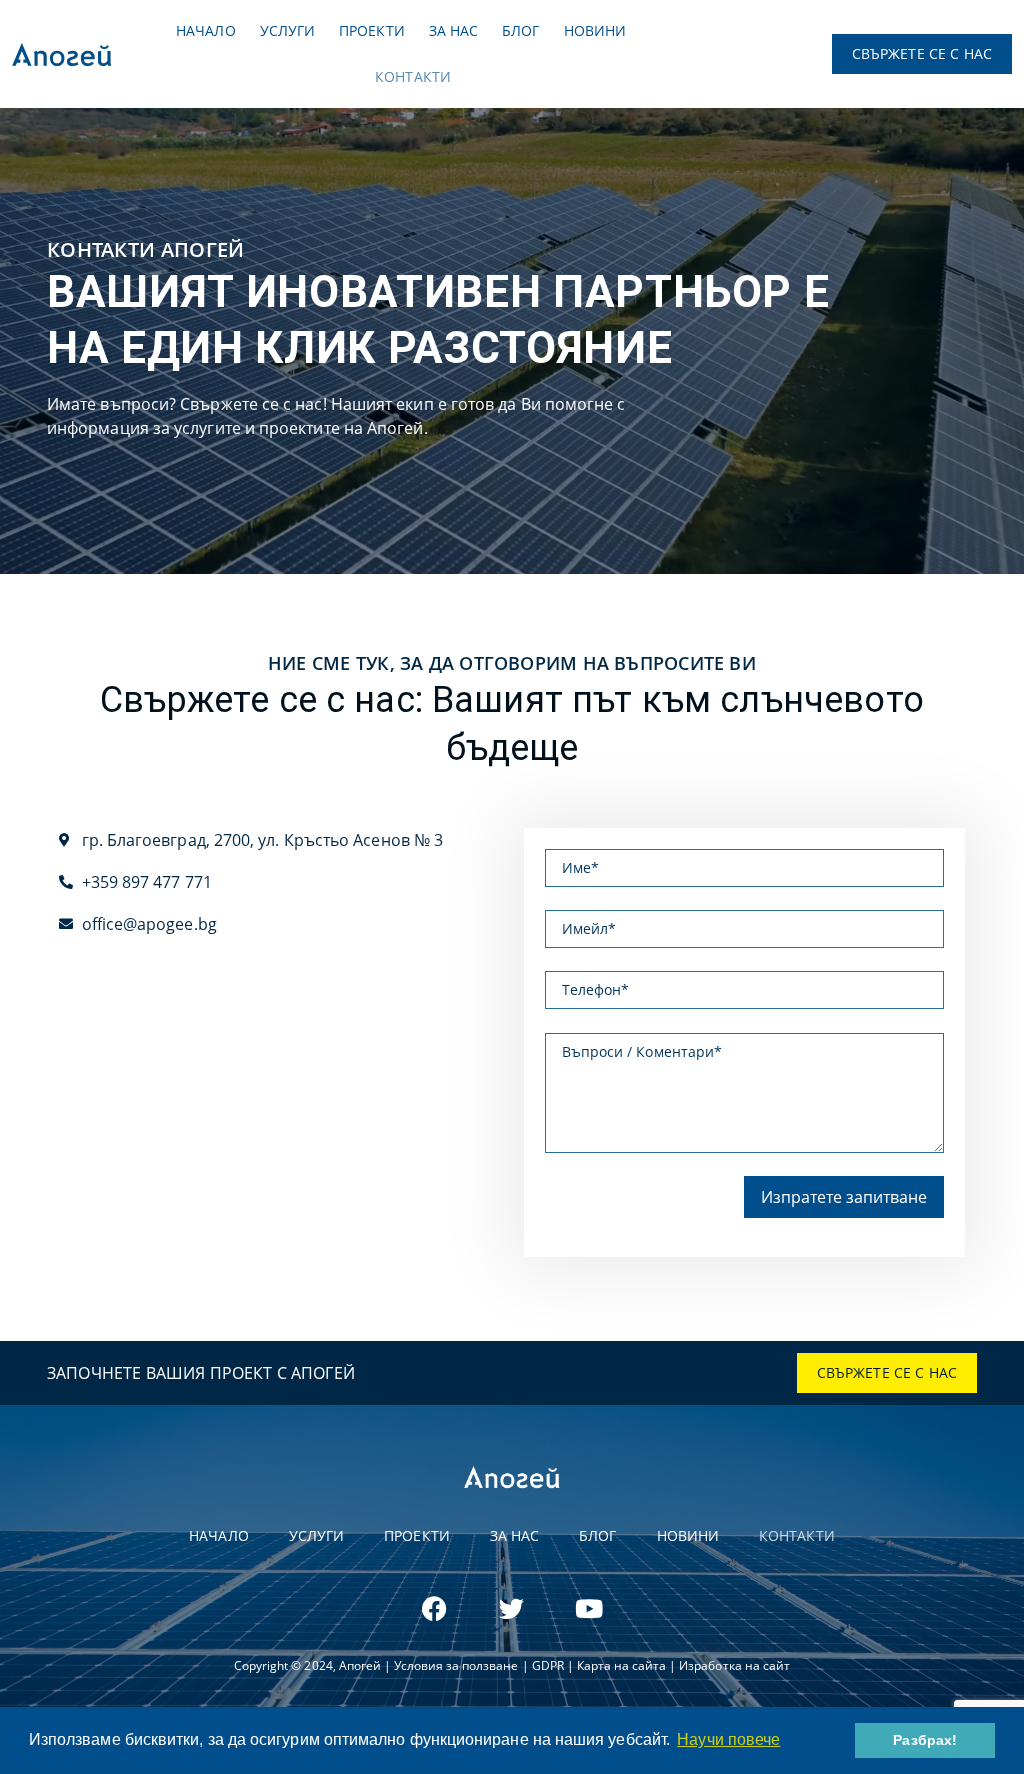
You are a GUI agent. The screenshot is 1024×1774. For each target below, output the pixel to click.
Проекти (372, 30)
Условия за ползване (458, 1665)
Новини (595, 30)
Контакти (413, 76)
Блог (520, 30)
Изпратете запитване (844, 1197)
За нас (453, 30)
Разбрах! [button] (925, 1740)
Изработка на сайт (734, 1665)
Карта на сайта (621, 1665)
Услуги (287, 30)
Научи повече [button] (728, 1739)
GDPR (548, 1665)
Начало (205, 30)
